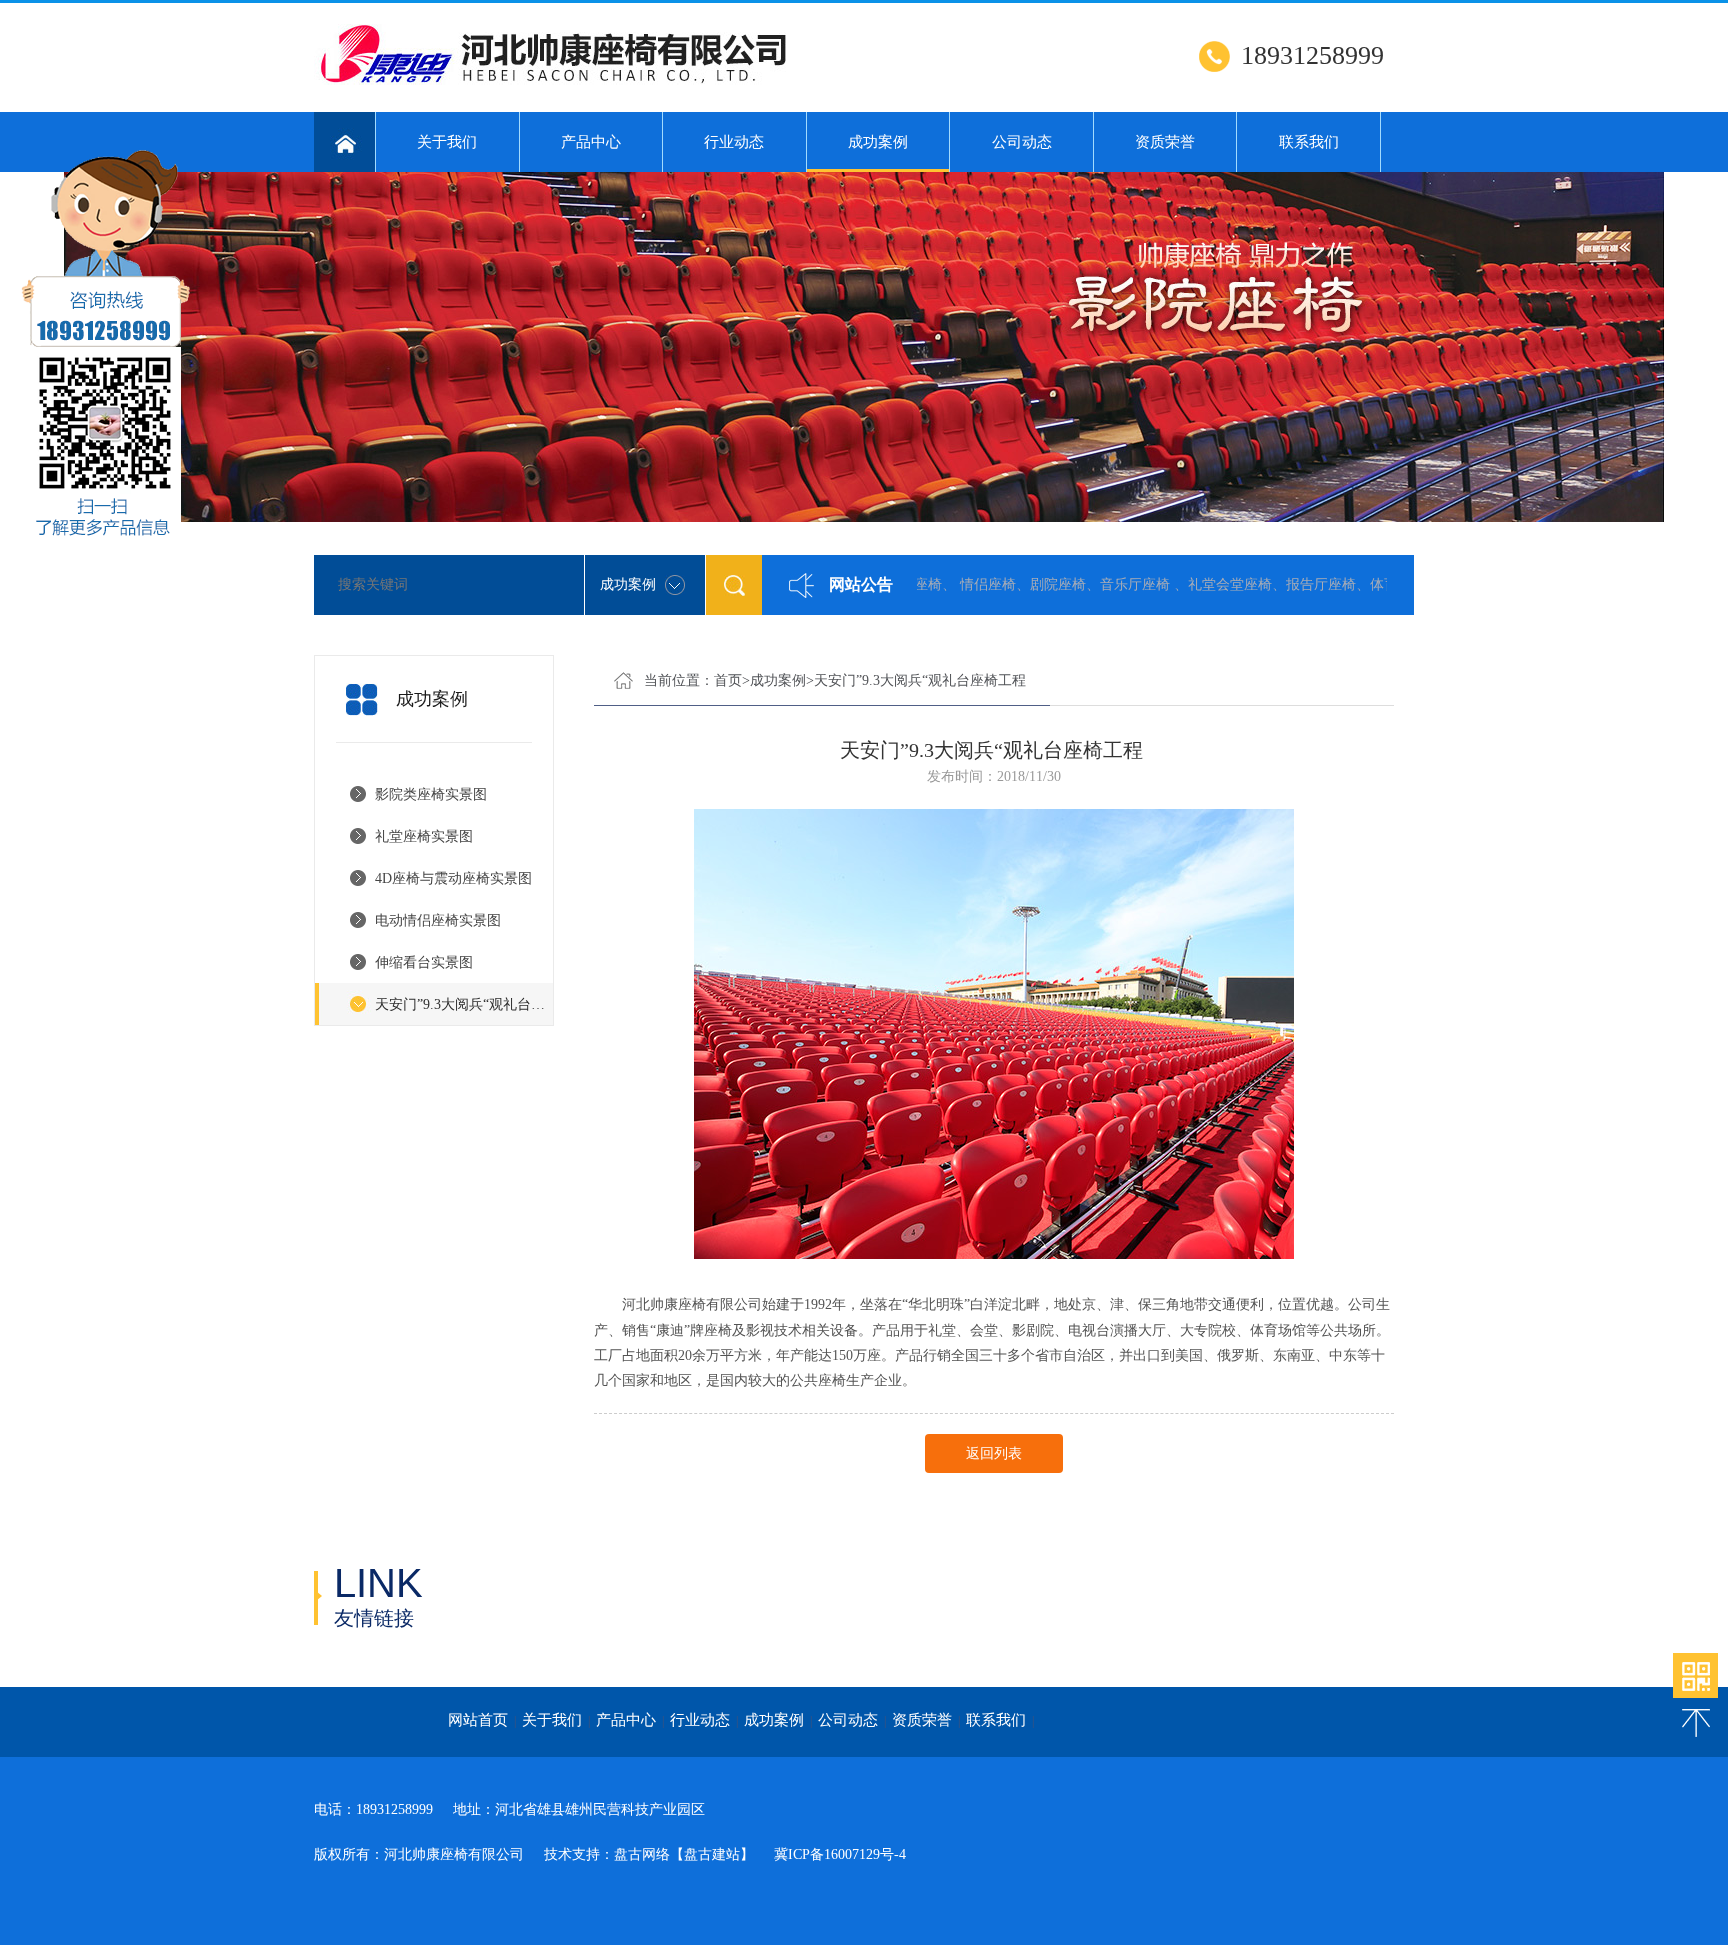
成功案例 (878, 142)
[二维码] (1695, 1675)
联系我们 (1309, 142)
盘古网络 (642, 1854)
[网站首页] (344, 142)
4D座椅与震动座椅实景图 (453, 878)
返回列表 (994, 1453)
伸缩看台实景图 (424, 962)
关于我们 (447, 142)
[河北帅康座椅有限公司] (560, 81)
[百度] (511, 1598)
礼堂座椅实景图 (424, 836)
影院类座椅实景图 (431, 794)
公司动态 (1022, 142)
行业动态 (734, 142)
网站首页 (478, 1720)
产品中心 (591, 142)
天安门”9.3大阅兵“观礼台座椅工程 (464, 1004)
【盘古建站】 (712, 1854)
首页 (728, 680)
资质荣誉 (1165, 142)
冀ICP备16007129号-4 (840, 1854)
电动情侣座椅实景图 (438, 920)
